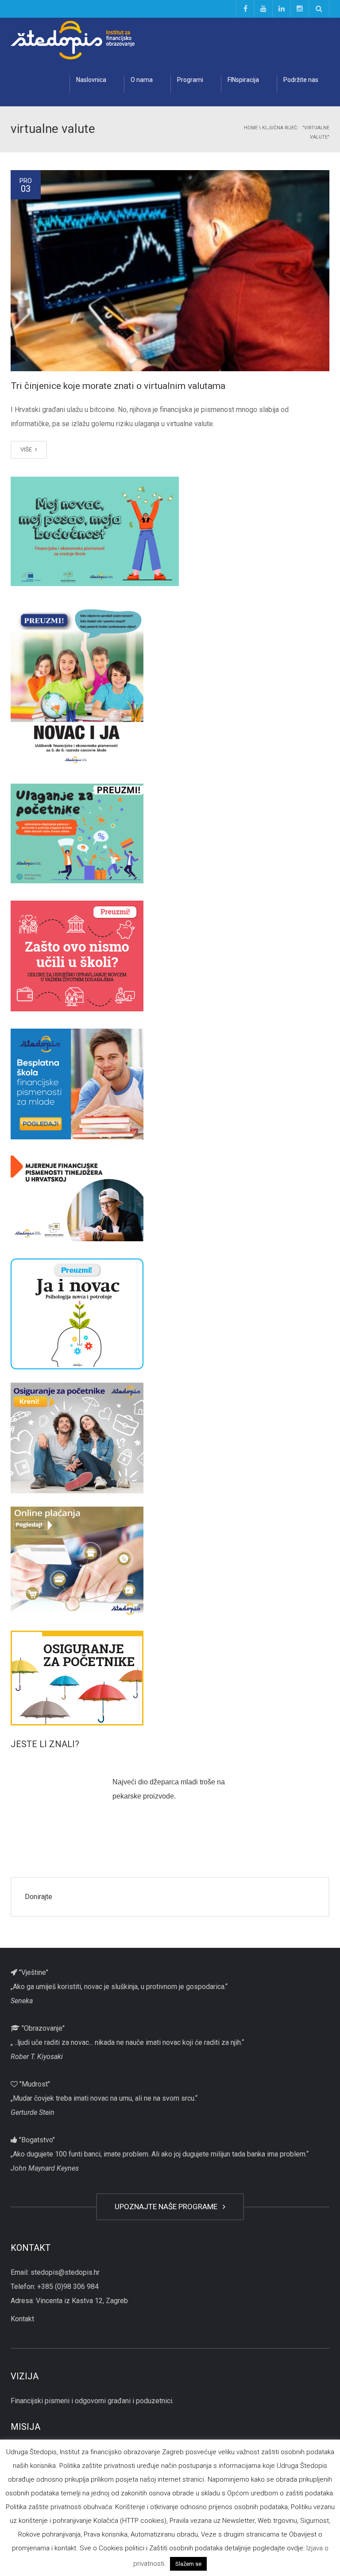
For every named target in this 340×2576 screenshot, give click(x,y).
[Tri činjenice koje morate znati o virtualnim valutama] (170, 271)
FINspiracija (243, 80)
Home (251, 128)
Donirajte (39, 1897)
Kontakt (22, 2319)
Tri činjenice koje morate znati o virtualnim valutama (118, 386)
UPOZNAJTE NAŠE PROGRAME (168, 2207)
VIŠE (27, 449)
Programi (190, 80)
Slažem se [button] (188, 2564)
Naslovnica (91, 80)
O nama (142, 80)
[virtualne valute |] (73, 40)
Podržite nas (301, 80)
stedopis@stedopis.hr (65, 2272)
